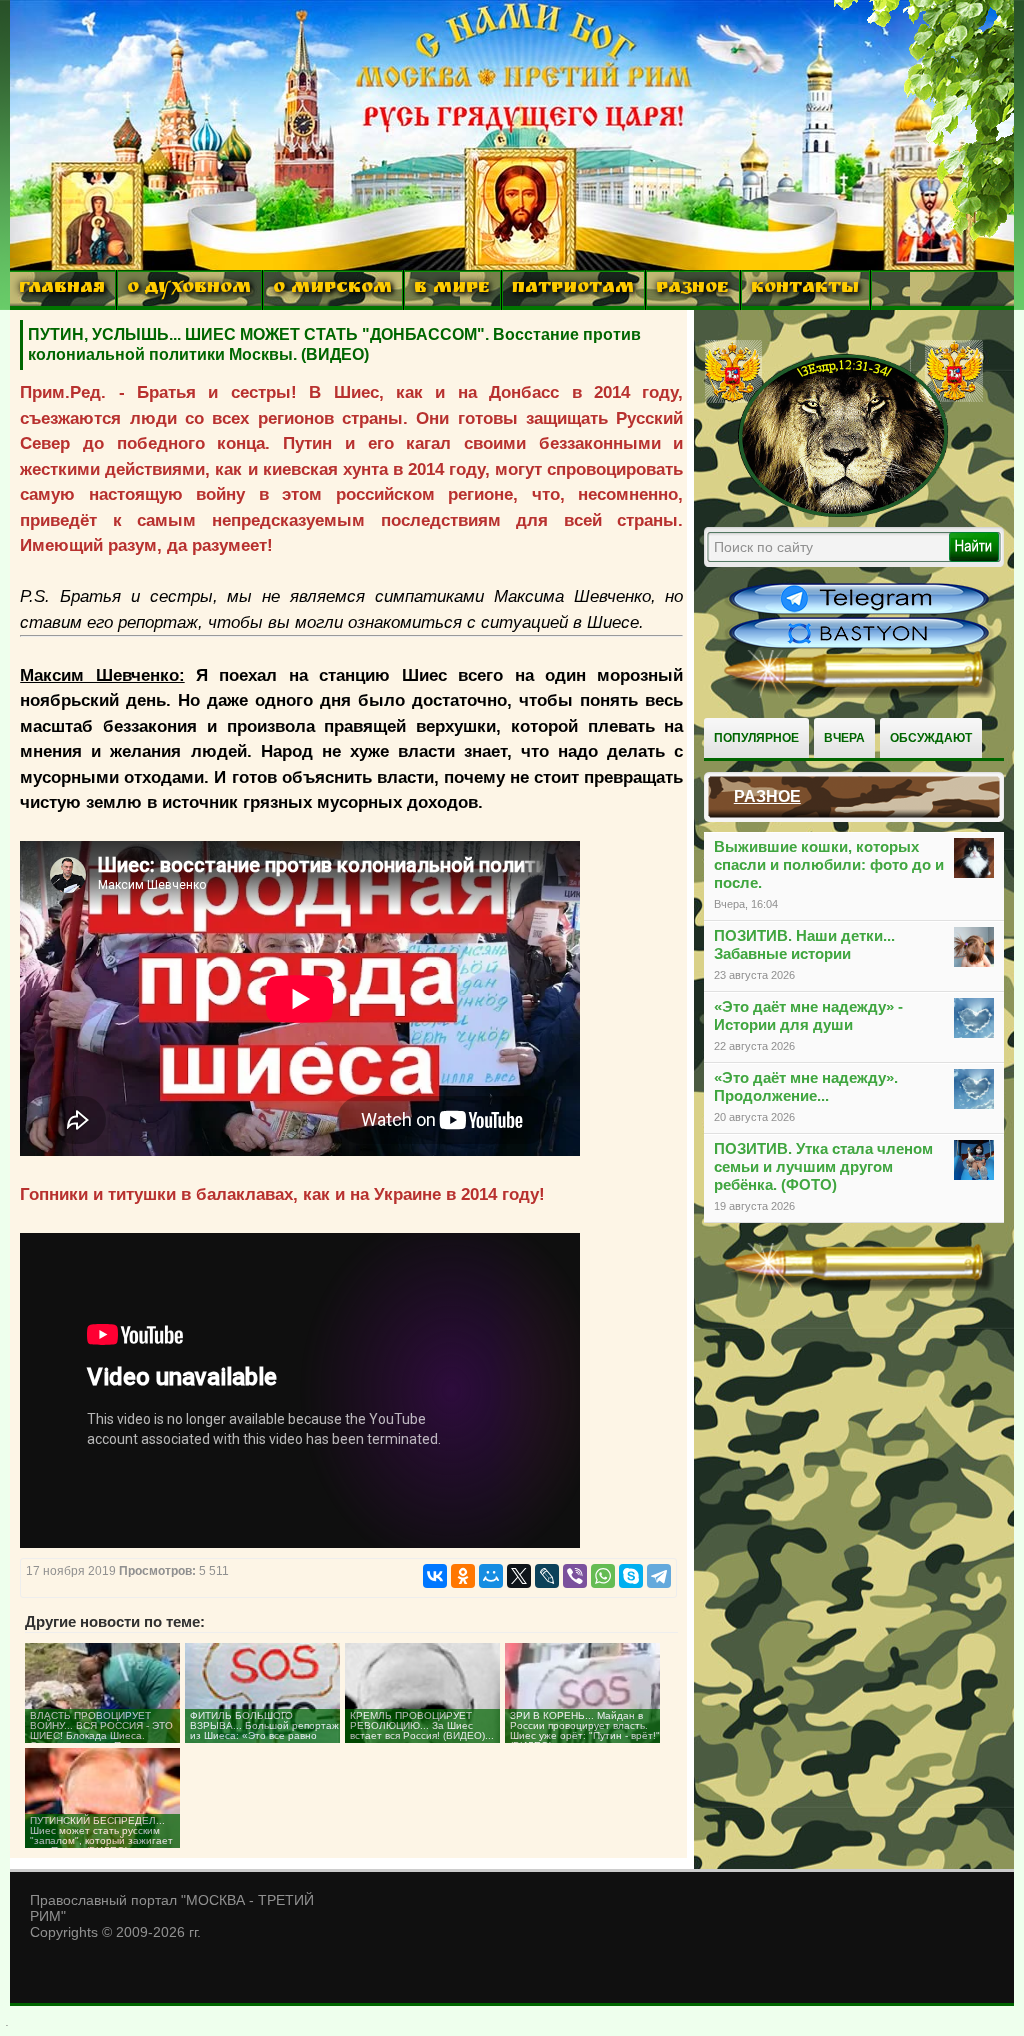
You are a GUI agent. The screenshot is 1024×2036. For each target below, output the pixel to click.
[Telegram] (659, 1576)
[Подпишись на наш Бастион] (859, 646)
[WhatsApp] (603, 1576)
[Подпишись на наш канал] (859, 612)
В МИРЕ (452, 289)
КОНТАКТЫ (805, 289)
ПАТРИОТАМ (573, 289)
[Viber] (575, 1576)
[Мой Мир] (491, 1576)
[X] (519, 1576)
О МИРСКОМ (332, 289)
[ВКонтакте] (435, 1576)
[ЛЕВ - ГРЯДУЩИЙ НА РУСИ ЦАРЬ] (844, 513)
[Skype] (631, 1576)
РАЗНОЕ (692, 289)
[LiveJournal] (547, 1576)
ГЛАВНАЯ (62, 289)
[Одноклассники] (463, 1576)
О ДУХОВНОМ (189, 289)
